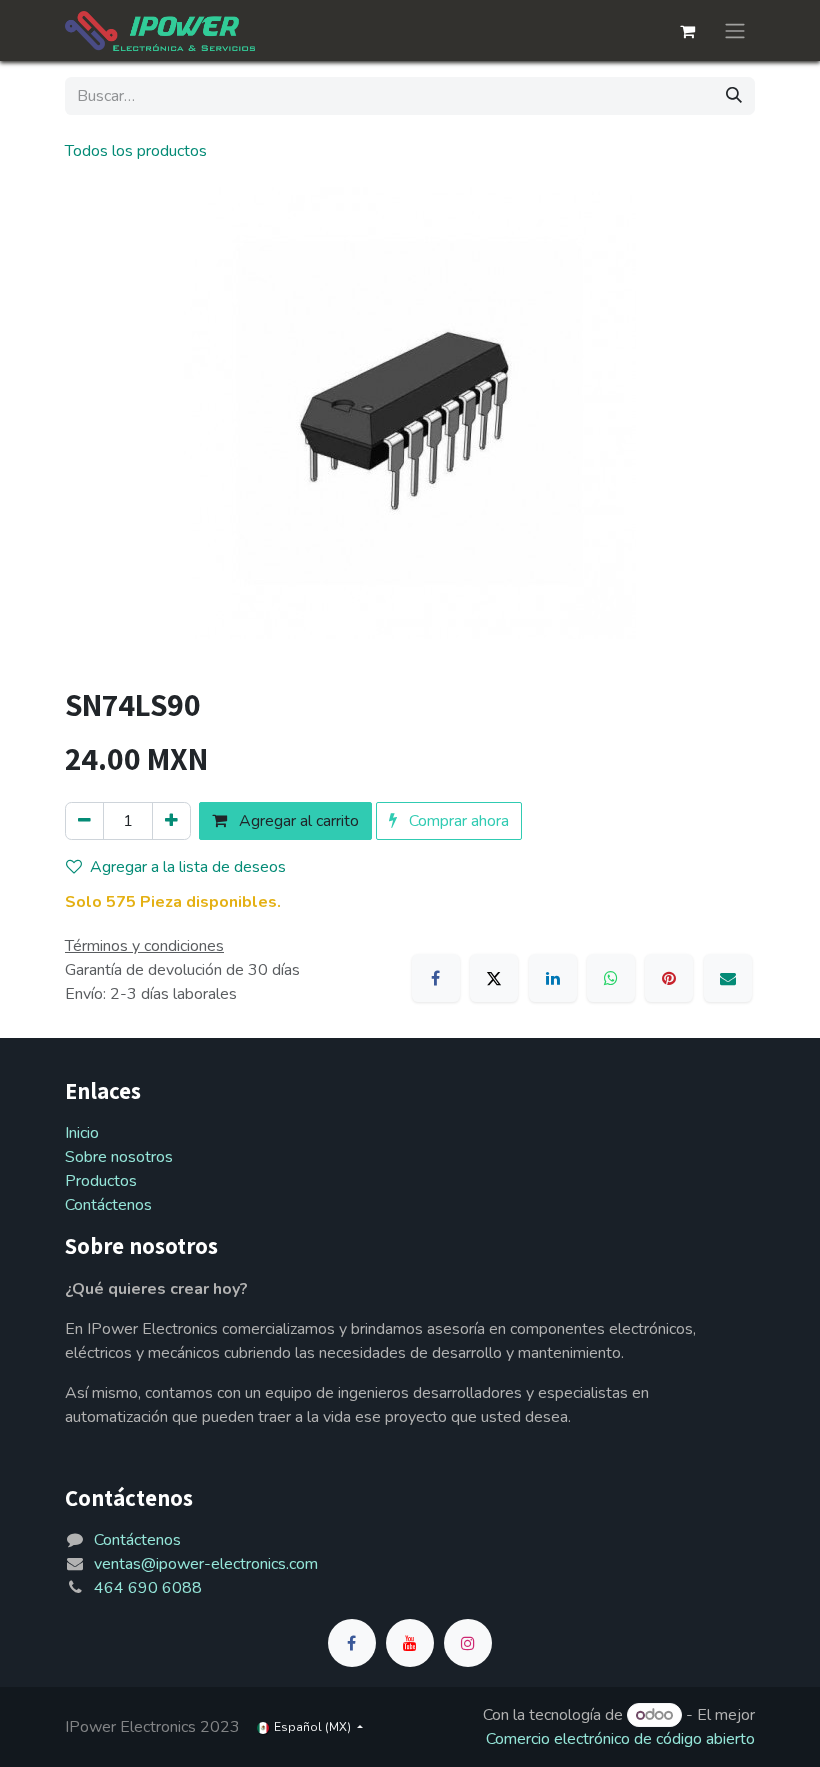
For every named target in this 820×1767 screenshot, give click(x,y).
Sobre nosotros (119, 1157)
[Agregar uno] (171, 821)
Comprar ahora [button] (457, 821)
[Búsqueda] (734, 96)
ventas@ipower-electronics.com (206, 1564)
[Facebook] (436, 978)
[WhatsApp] (611, 978)
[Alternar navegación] (735, 30)
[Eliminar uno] (84, 821)
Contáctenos (108, 1205)
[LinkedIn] (553, 978)
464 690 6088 (148, 1588)
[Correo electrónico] (728, 978)
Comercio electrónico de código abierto (620, 1739)
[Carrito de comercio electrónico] (687, 31)
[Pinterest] (669, 978)
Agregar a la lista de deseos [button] (188, 867)
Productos (101, 1181)
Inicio (82, 1133)
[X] (494, 978)
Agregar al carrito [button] (297, 821)
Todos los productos (136, 151)
